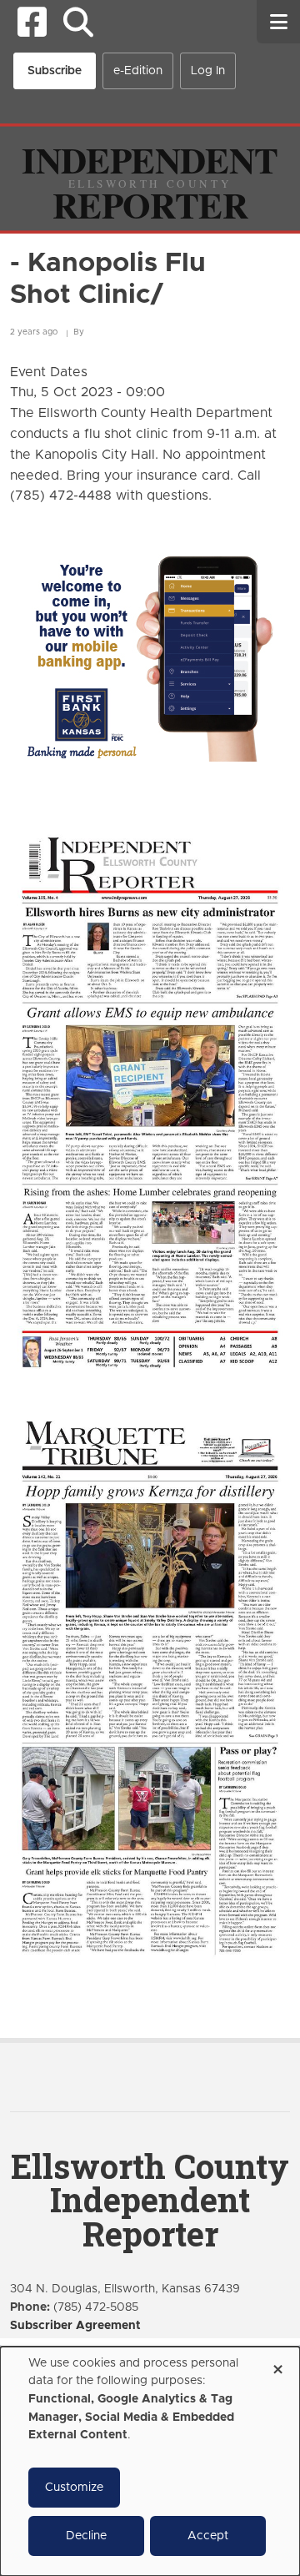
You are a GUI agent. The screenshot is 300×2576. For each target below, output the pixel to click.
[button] (78, 22)
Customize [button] (74, 2488)
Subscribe (55, 71)
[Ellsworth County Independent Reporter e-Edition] (150, 1100)
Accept (208, 2536)
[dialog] (150, 2461)
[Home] (150, 178)
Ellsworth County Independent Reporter (150, 2200)
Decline (86, 2536)
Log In (208, 71)
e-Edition (138, 71)
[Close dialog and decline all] (277, 2364)
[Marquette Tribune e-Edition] (150, 1686)
